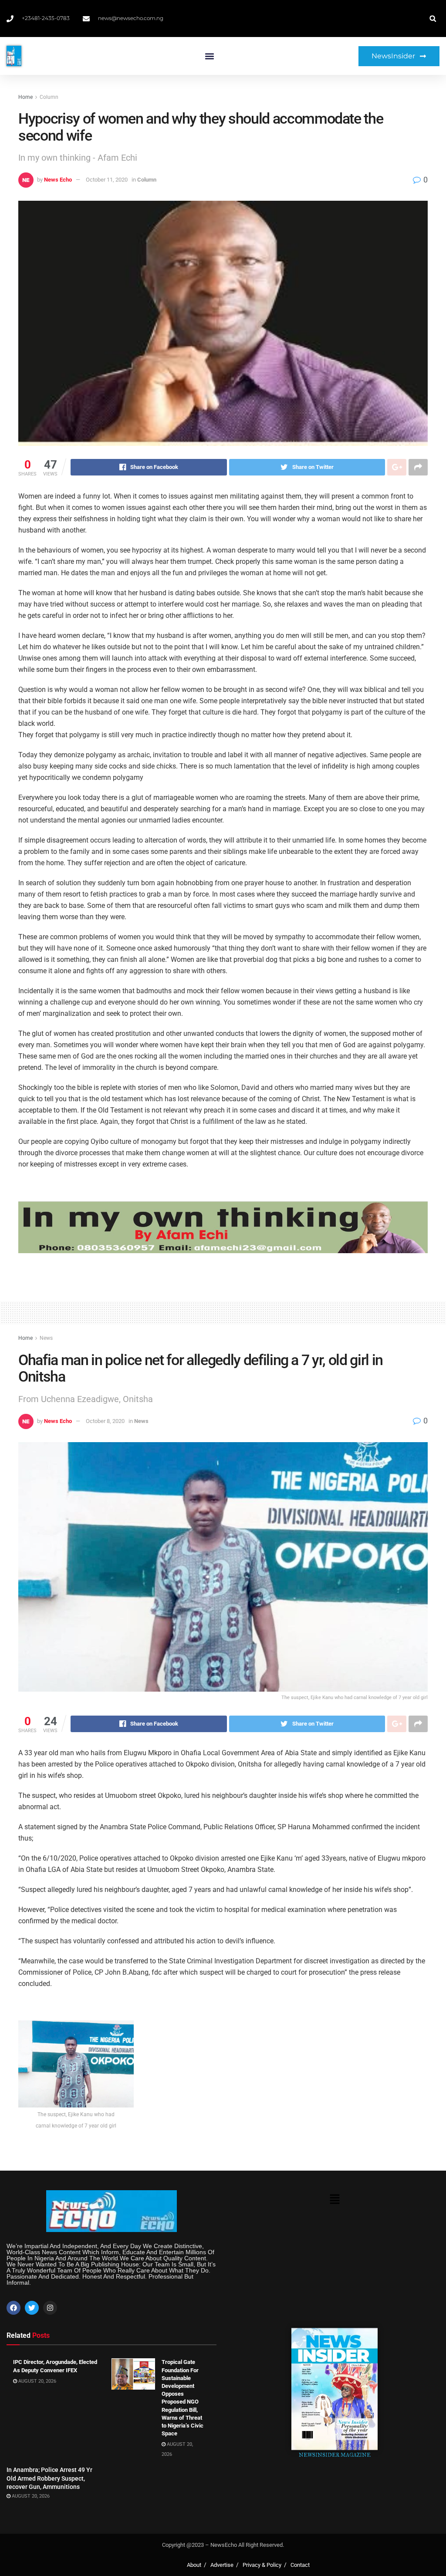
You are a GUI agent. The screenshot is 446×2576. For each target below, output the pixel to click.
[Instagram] (50, 2308)
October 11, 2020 (107, 180)
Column (49, 97)
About (194, 2565)
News (46, 1338)
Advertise (222, 2565)
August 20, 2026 (37, 2381)
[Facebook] (14, 2308)
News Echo (58, 180)
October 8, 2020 (105, 1421)
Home (25, 97)
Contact (300, 2565)
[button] (209, 56)
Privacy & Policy (262, 2565)
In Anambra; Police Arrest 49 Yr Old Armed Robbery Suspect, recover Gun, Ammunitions (49, 2478)
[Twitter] (32, 2308)
